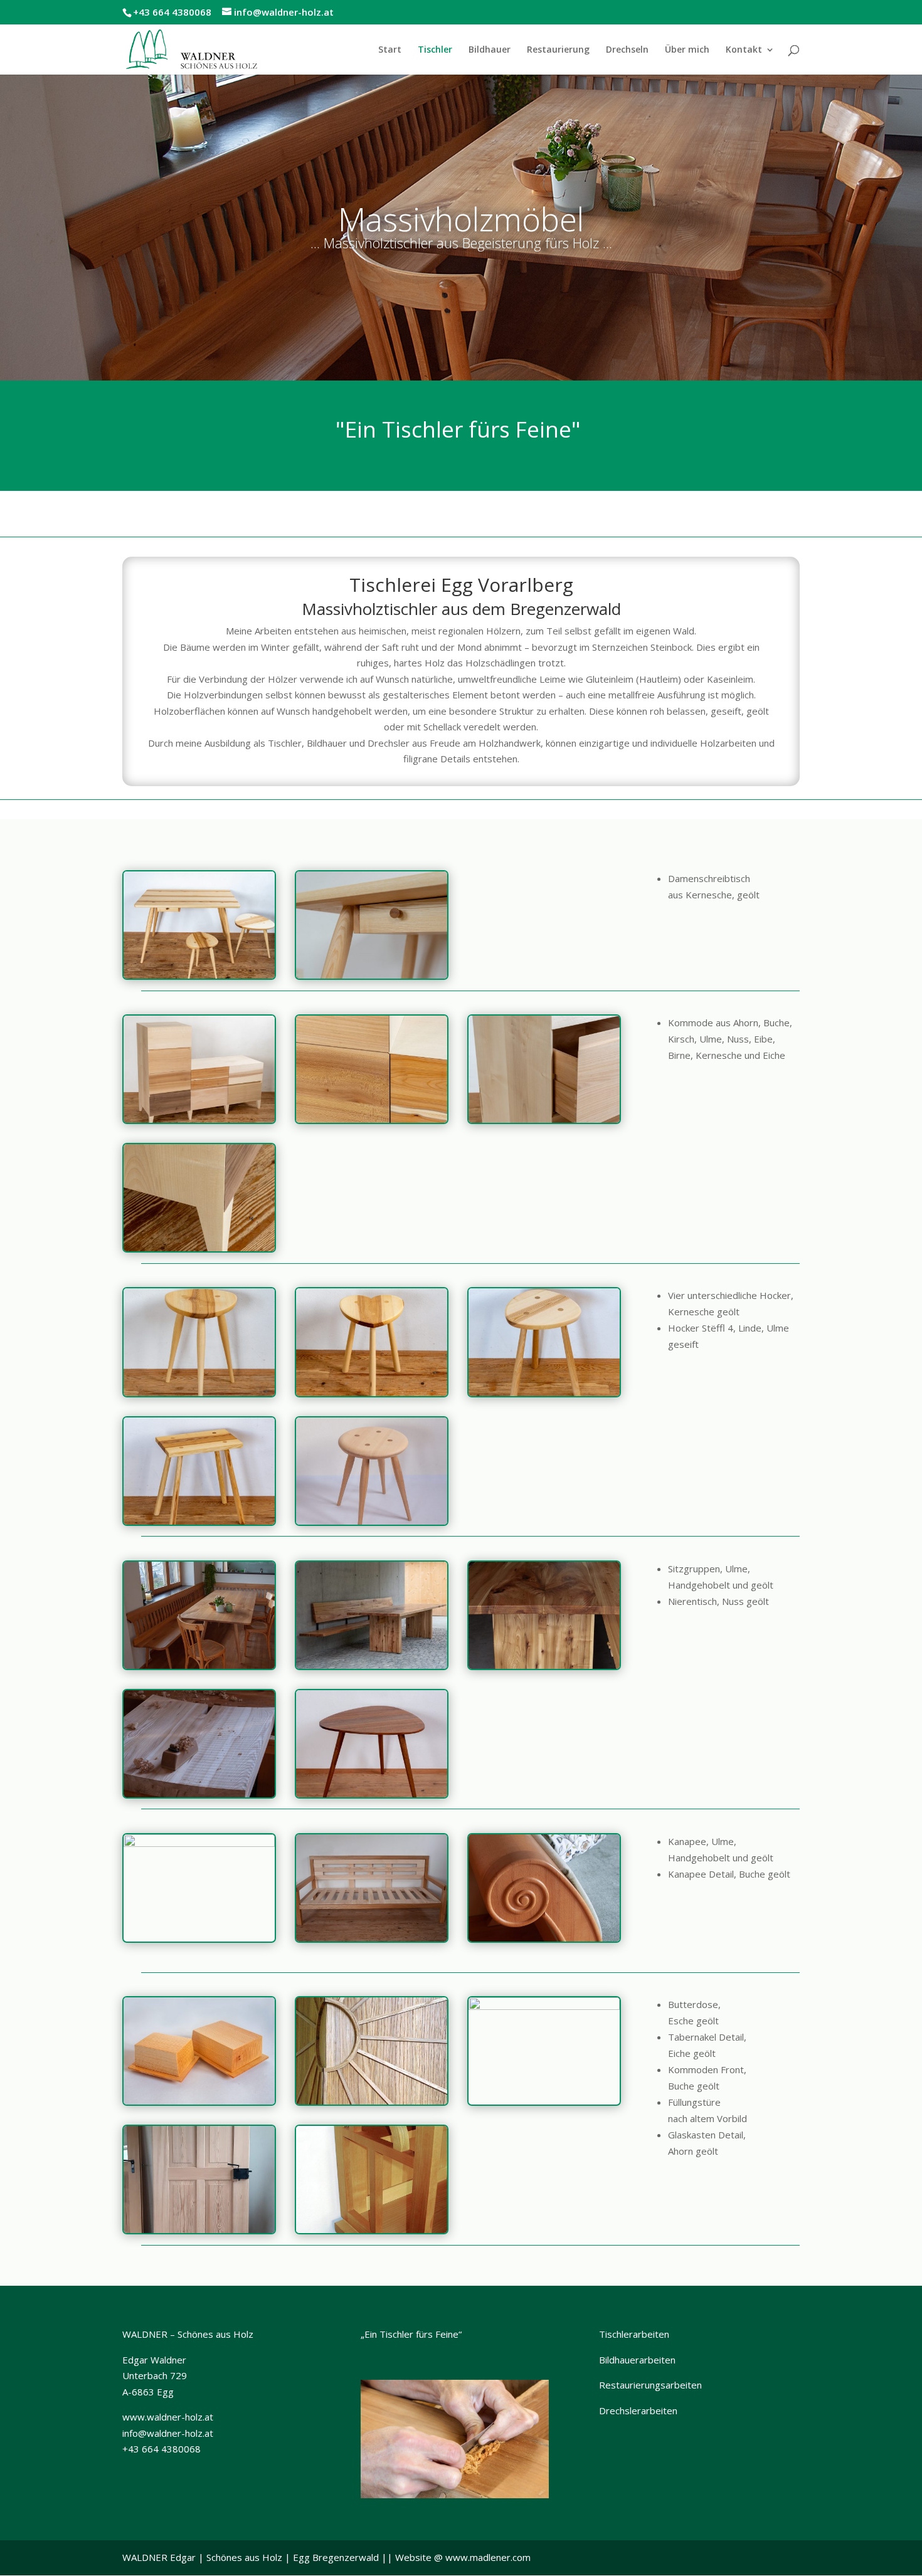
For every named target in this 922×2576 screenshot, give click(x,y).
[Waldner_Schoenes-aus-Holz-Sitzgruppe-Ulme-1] (544, 1665)
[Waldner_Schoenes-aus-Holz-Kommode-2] (199, 1119)
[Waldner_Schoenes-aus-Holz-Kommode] (544, 2006)
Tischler (435, 50)
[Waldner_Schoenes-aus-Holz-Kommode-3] (199, 1248)
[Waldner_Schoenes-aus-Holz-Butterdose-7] (199, 2101)
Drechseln (627, 50)
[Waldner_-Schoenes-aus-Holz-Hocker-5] (372, 1392)
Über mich (687, 50)
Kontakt (744, 50)
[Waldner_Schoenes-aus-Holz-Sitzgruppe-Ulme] (372, 1665)
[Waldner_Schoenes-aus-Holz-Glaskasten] (372, 2229)
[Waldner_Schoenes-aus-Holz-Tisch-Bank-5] (199, 1665)
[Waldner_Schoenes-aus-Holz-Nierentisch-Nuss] (372, 1794)
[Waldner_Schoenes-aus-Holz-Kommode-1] (544, 1119)
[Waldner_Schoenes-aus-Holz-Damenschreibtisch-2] (199, 975)
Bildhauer (490, 50)
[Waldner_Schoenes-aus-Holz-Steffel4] (372, 1521)
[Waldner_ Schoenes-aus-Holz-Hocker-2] (544, 1392)
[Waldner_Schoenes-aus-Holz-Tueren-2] (199, 2229)
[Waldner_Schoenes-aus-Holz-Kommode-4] (372, 1119)
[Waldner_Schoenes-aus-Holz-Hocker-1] (199, 1521)
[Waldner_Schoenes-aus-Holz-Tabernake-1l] (372, 2101)
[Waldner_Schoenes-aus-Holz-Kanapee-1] (199, 1843)
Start (390, 50)
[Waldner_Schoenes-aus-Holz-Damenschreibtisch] (372, 975)
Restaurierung (558, 50)
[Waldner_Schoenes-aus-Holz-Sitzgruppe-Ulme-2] (199, 1794)
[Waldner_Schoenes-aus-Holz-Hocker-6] (199, 1392)
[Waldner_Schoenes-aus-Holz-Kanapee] (544, 1938)
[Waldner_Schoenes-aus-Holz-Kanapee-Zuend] (372, 1938)
